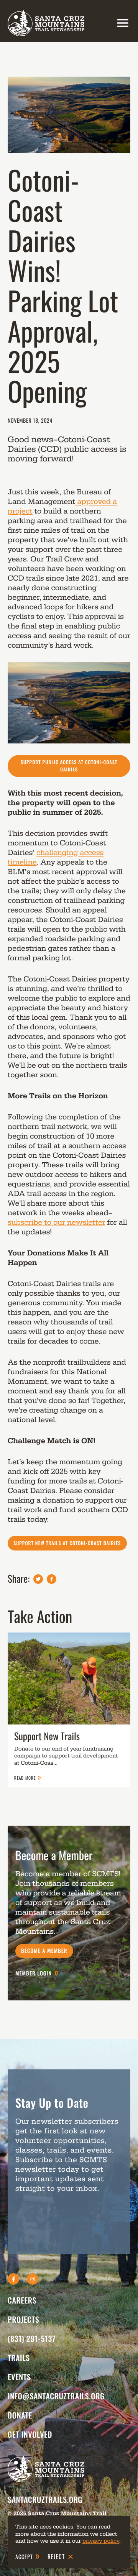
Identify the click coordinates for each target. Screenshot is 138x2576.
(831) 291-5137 (32, 2338)
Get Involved (30, 2434)
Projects (23, 2319)
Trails (19, 2358)
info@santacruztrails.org (56, 2396)
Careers (22, 2300)
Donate (20, 2415)
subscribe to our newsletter (57, 1222)
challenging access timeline (56, 857)
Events (19, 2377)
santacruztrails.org (45, 2499)
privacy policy (101, 2541)
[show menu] (121, 23)
